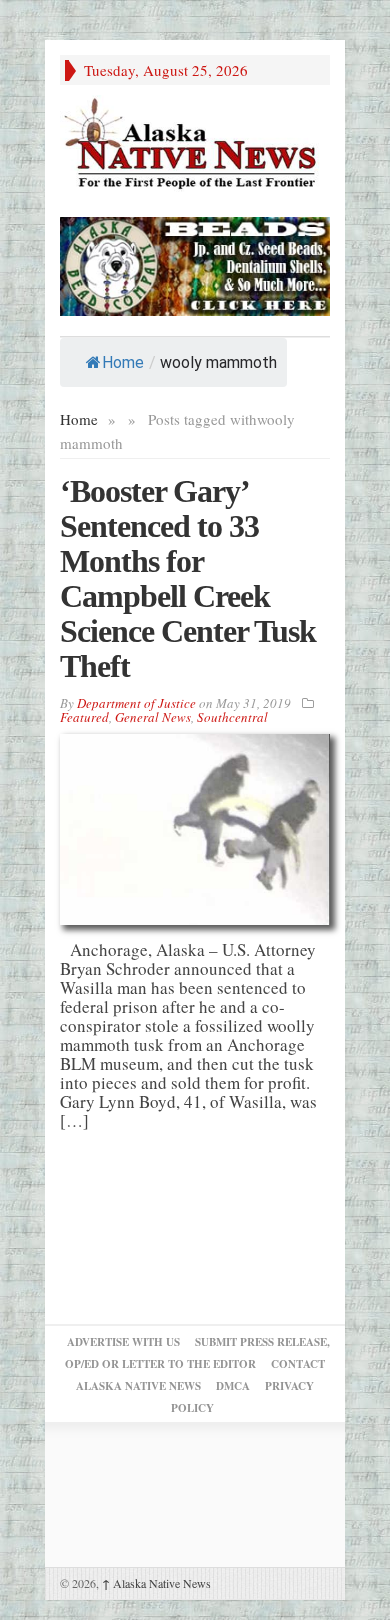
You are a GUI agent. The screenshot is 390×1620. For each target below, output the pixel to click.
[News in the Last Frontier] (195, 145)
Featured (84, 717)
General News (153, 717)
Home (123, 362)
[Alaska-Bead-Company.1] (195, 263)
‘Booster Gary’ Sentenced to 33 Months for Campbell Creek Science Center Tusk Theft (188, 578)
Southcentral (232, 717)
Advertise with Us (123, 1342)
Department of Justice (136, 703)
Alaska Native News (156, 1583)
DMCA (233, 1386)
